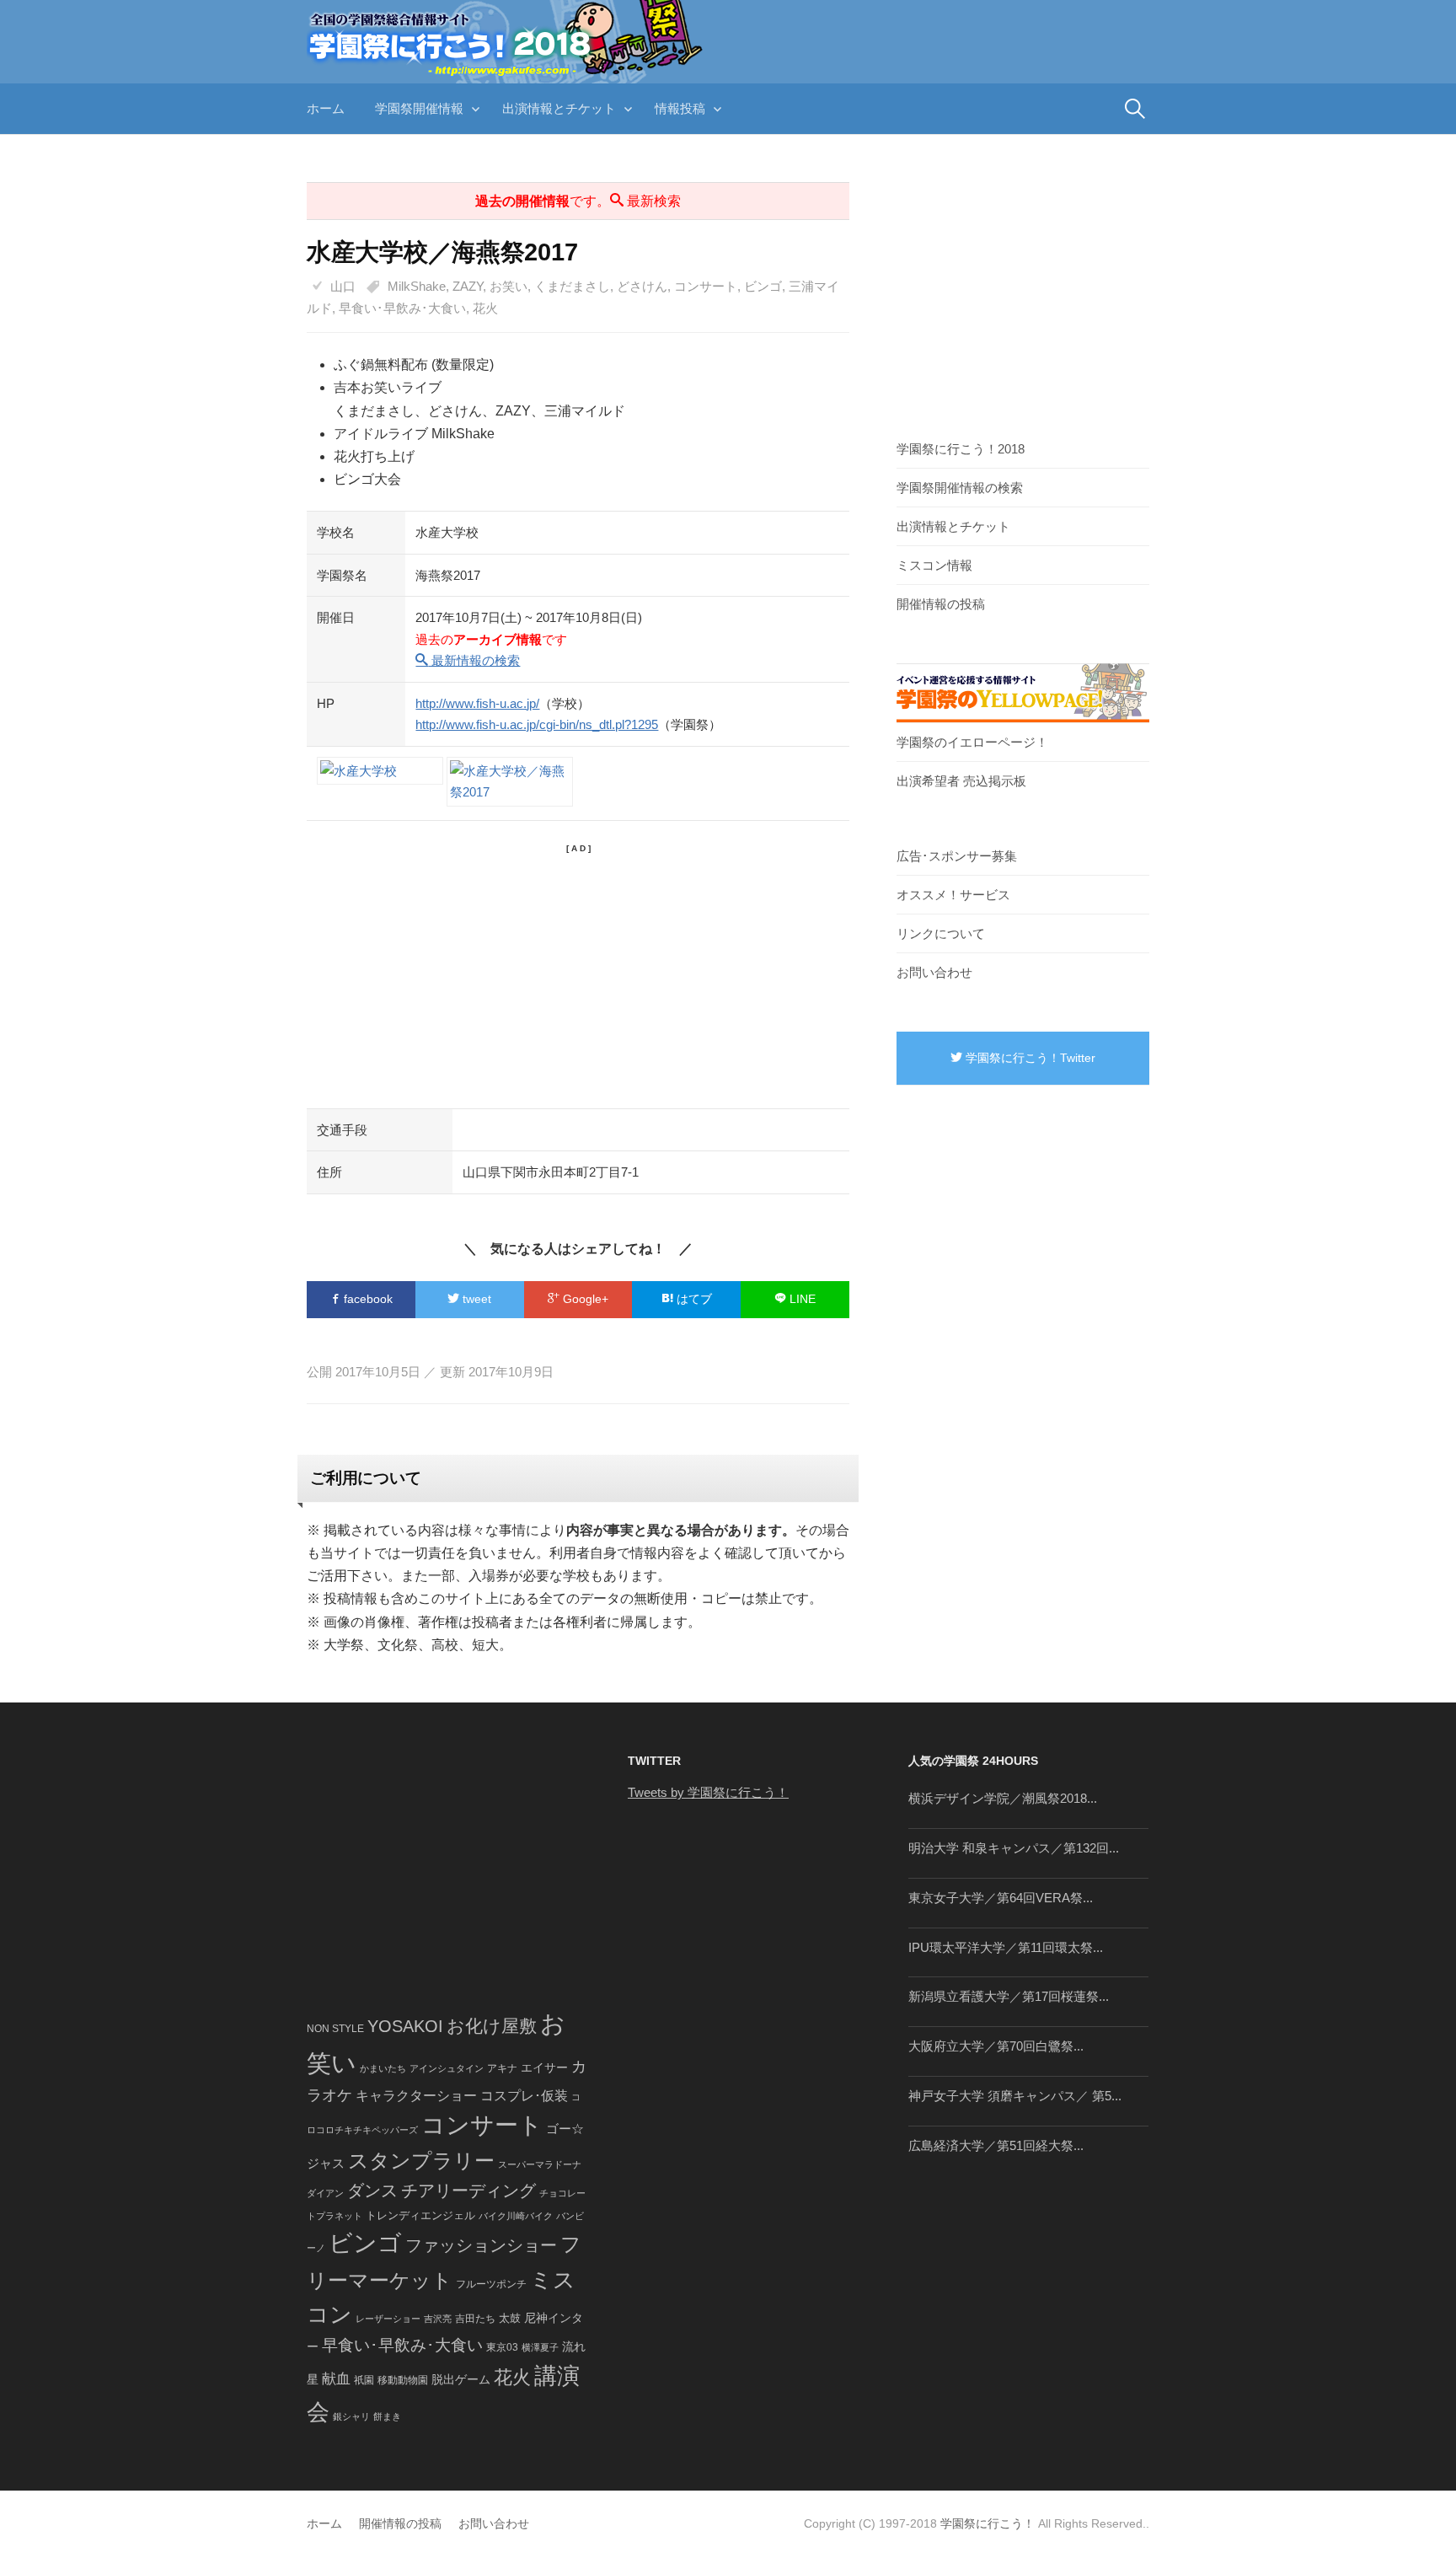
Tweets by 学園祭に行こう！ (708, 1792)
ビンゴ (763, 286)
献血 (336, 2379)
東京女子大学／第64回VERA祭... (1001, 1898)
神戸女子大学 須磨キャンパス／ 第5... (1015, 2096)
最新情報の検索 (474, 660)
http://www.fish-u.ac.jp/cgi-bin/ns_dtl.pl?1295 (537, 724)
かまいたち (383, 2068)
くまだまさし (572, 286)
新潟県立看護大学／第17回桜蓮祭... (1009, 1996)
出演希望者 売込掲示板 (961, 781)
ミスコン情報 (934, 565)
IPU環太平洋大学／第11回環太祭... (1006, 1947)
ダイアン (325, 2193)
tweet (475, 1299)
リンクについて (941, 933)
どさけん (642, 286)
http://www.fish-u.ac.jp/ (477, 703)
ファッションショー (481, 2245)
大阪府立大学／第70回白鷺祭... (996, 2046)
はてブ (693, 1299)
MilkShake (417, 286)
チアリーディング (468, 2191)
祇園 (364, 2380)
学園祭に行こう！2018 (961, 449)
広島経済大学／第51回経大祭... (996, 2145)
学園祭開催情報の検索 (960, 488)
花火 (485, 308)
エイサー (544, 2067)
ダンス (372, 2191)
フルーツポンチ (491, 2284)
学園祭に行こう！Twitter (1029, 1058)
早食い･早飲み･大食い (402, 308)
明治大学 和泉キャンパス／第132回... (1014, 1848)
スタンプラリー (421, 2161)
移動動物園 (403, 2380)
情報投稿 (680, 108)
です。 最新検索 (578, 201)
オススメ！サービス (953, 895)
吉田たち (475, 2319)
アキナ (502, 2068)
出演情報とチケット (559, 108)
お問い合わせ (934, 972)
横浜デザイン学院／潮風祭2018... (1003, 1798)
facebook (367, 1299)
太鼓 (510, 2319)
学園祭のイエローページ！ (972, 742)
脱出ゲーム (461, 2379)
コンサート (706, 286)
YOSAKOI (405, 2026)
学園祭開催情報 (419, 108)
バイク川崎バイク (516, 2216)
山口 (343, 286)
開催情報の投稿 (941, 604)
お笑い (509, 286)
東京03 (502, 2347)
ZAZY (468, 286)
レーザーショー (388, 2319)
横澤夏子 (540, 2347)
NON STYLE (335, 2029)
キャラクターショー (416, 2095)
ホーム (326, 108)
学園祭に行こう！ (988, 2523)
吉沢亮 (438, 2319)
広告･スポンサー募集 (957, 856)
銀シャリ (351, 2416)
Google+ (584, 1299)
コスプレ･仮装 (524, 2096)
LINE (801, 1299)
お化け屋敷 (492, 2026)
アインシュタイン (447, 2068)
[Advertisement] (578, 973)
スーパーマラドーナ (540, 2164)
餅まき (387, 2416)
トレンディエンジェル (420, 2215)
